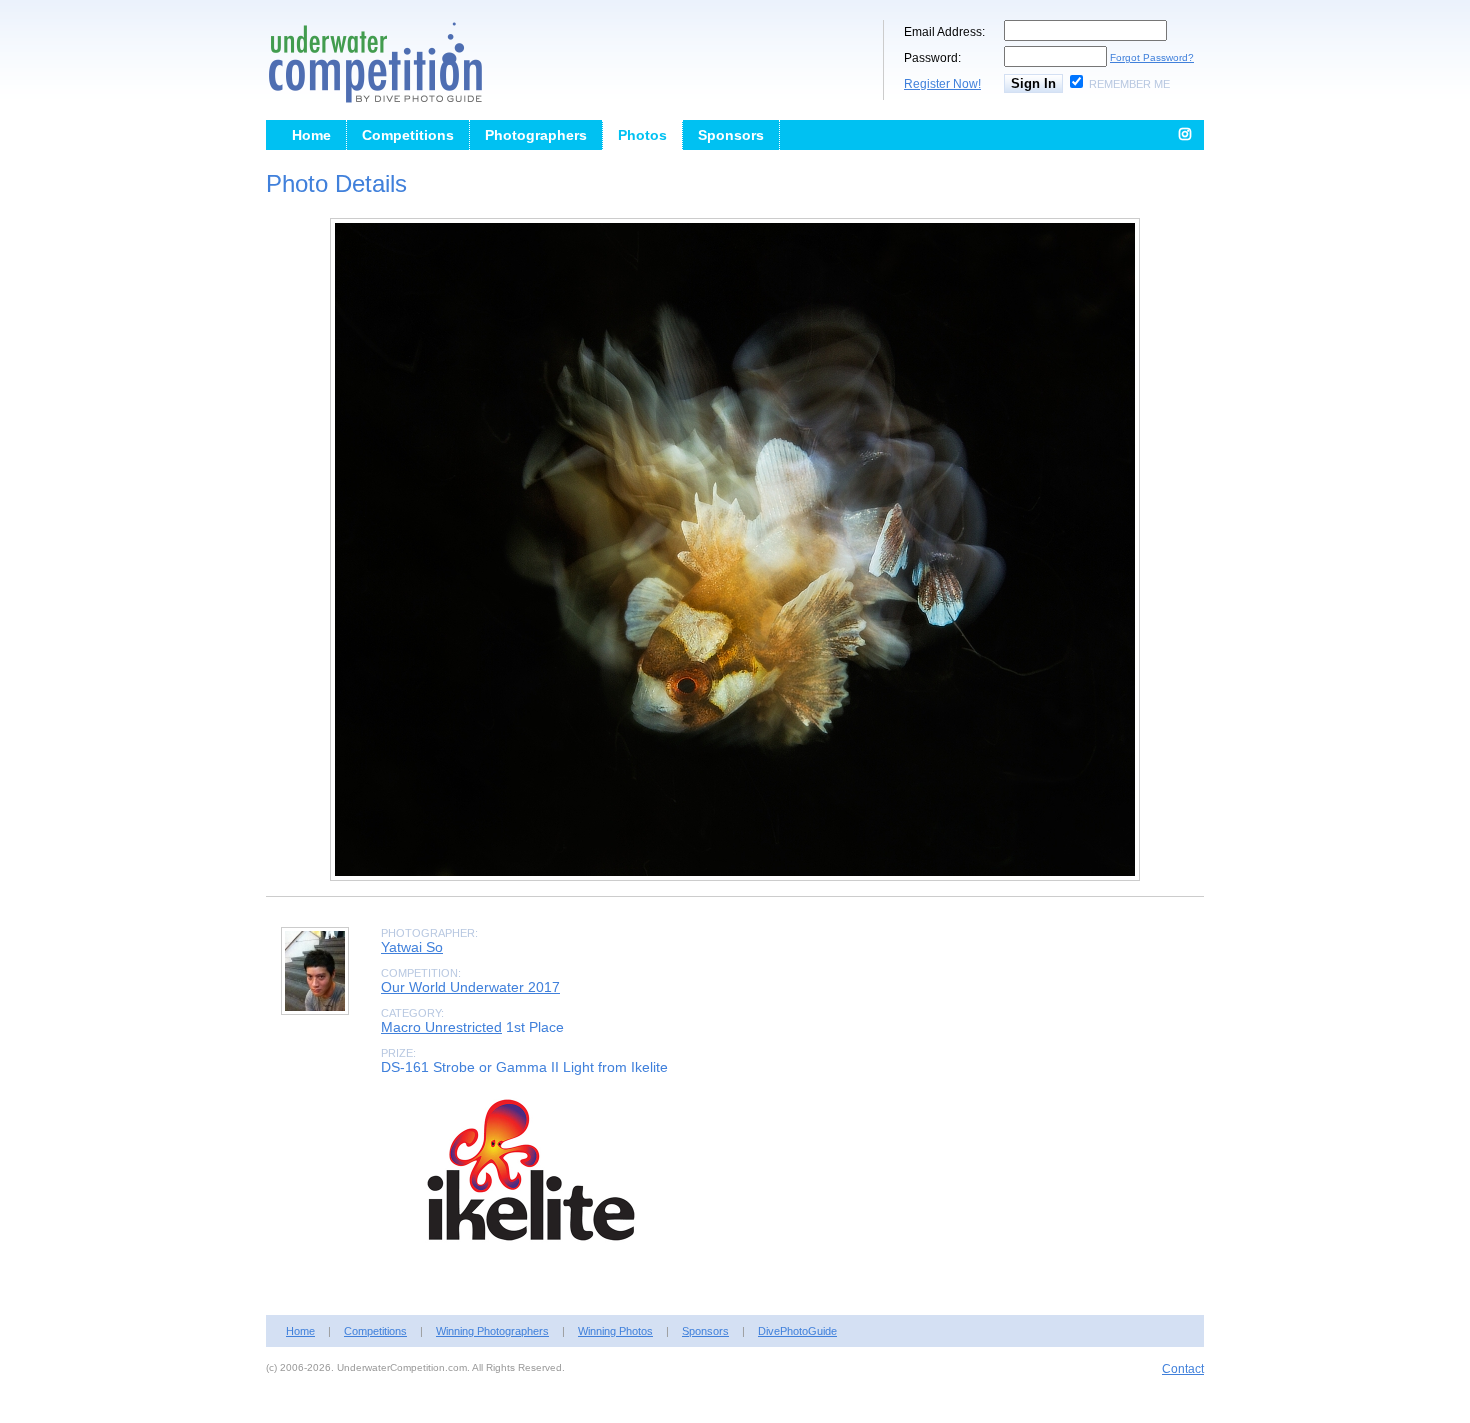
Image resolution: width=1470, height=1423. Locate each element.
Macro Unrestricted (441, 1027)
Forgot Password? (1152, 57)
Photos (642, 135)
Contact (1183, 1369)
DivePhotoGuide (797, 1331)
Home (311, 135)
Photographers (536, 135)
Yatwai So (412, 947)
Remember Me (1129, 84)
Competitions (408, 135)
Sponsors (731, 135)
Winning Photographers (492, 1331)
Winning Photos (615, 1331)
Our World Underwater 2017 (470, 987)
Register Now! (942, 84)
